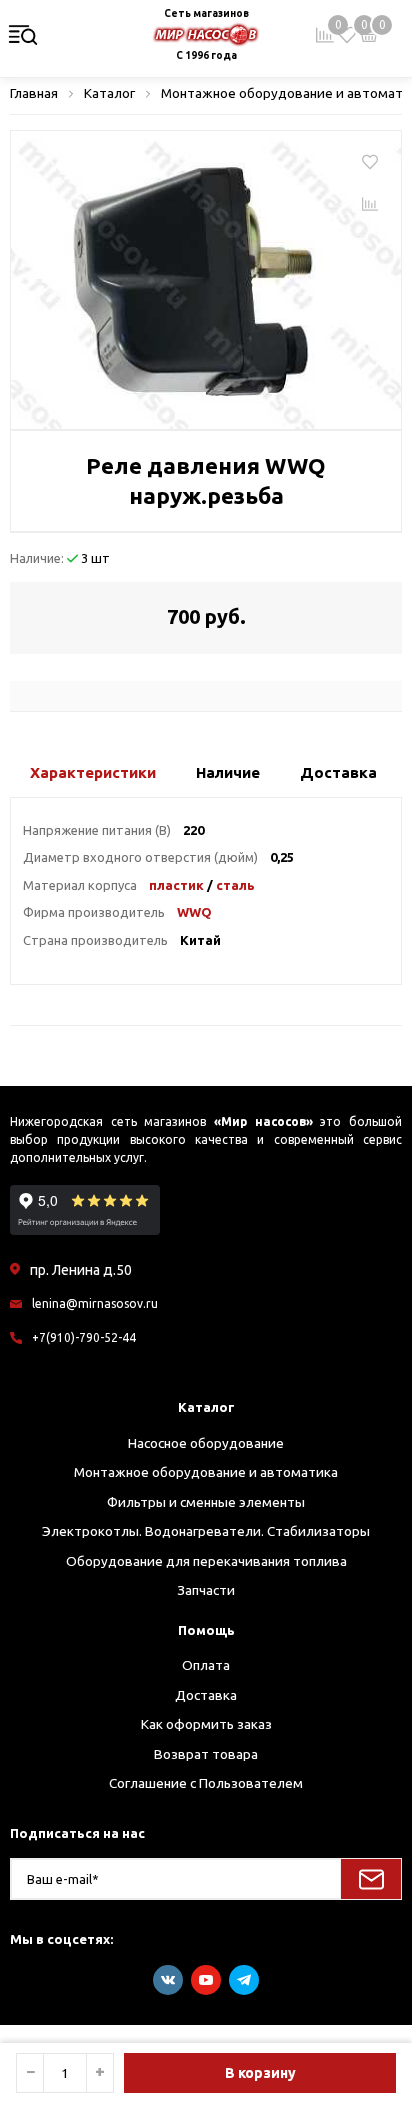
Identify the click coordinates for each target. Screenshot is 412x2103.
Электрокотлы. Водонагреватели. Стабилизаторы (206, 1531)
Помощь (206, 1630)
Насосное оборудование (206, 1443)
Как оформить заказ (206, 1724)
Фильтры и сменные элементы (206, 1502)
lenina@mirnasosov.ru (95, 1303)
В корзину (260, 2073)
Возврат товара (206, 1754)
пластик (176, 885)
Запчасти (206, 1590)
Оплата (206, 1665)
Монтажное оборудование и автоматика (206, 1472)
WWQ (194, 912)
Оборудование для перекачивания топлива (206, 1561)
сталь (235, 885)
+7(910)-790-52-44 (84, 1337)
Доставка (206, 1695)
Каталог (206, 1407)
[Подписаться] (371, 1879)
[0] (347, 35)
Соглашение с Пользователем (206, 1783)
